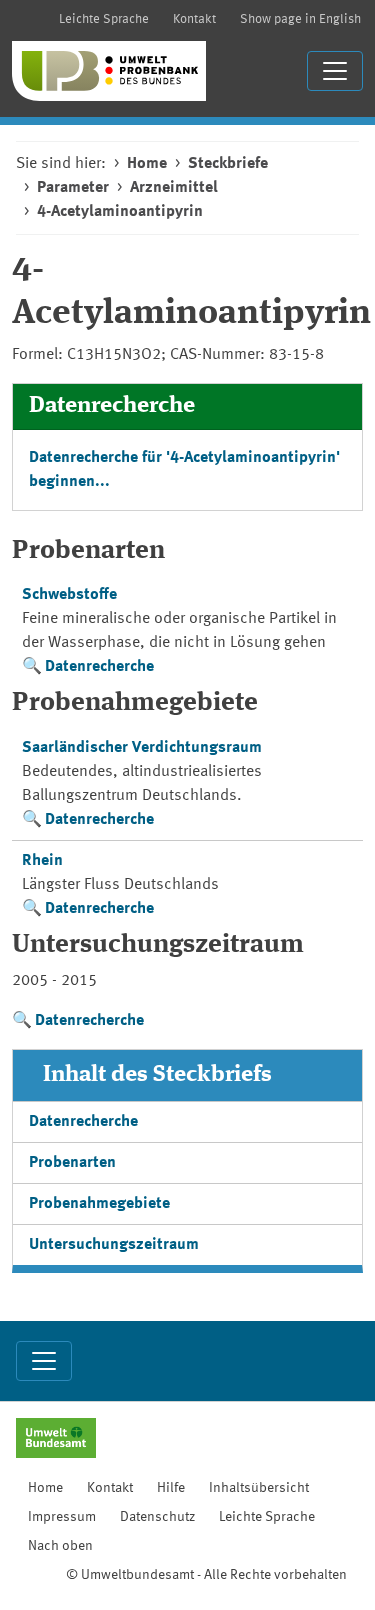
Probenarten (72, 1163)
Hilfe (171, 1488)
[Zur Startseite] (109, 71)
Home (147, 164)
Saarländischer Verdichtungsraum (142, 748)
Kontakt (194, 19)
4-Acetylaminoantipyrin (120, 212)
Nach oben (60, 1546)
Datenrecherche (99, 667)
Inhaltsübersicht (259, 1488)
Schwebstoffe (69, 595)
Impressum (62, 1517)
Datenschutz (157, 1517)
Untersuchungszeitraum (114, 1245)
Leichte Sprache (104, 19)
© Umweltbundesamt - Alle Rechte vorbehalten (206, 1575)
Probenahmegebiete (99, 1204)
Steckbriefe (228, 164)
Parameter (73, 188)
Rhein (42, 861)
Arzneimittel (174, 188)
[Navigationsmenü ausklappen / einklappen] (335, 71)
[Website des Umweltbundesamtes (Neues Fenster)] (56, 1440)
